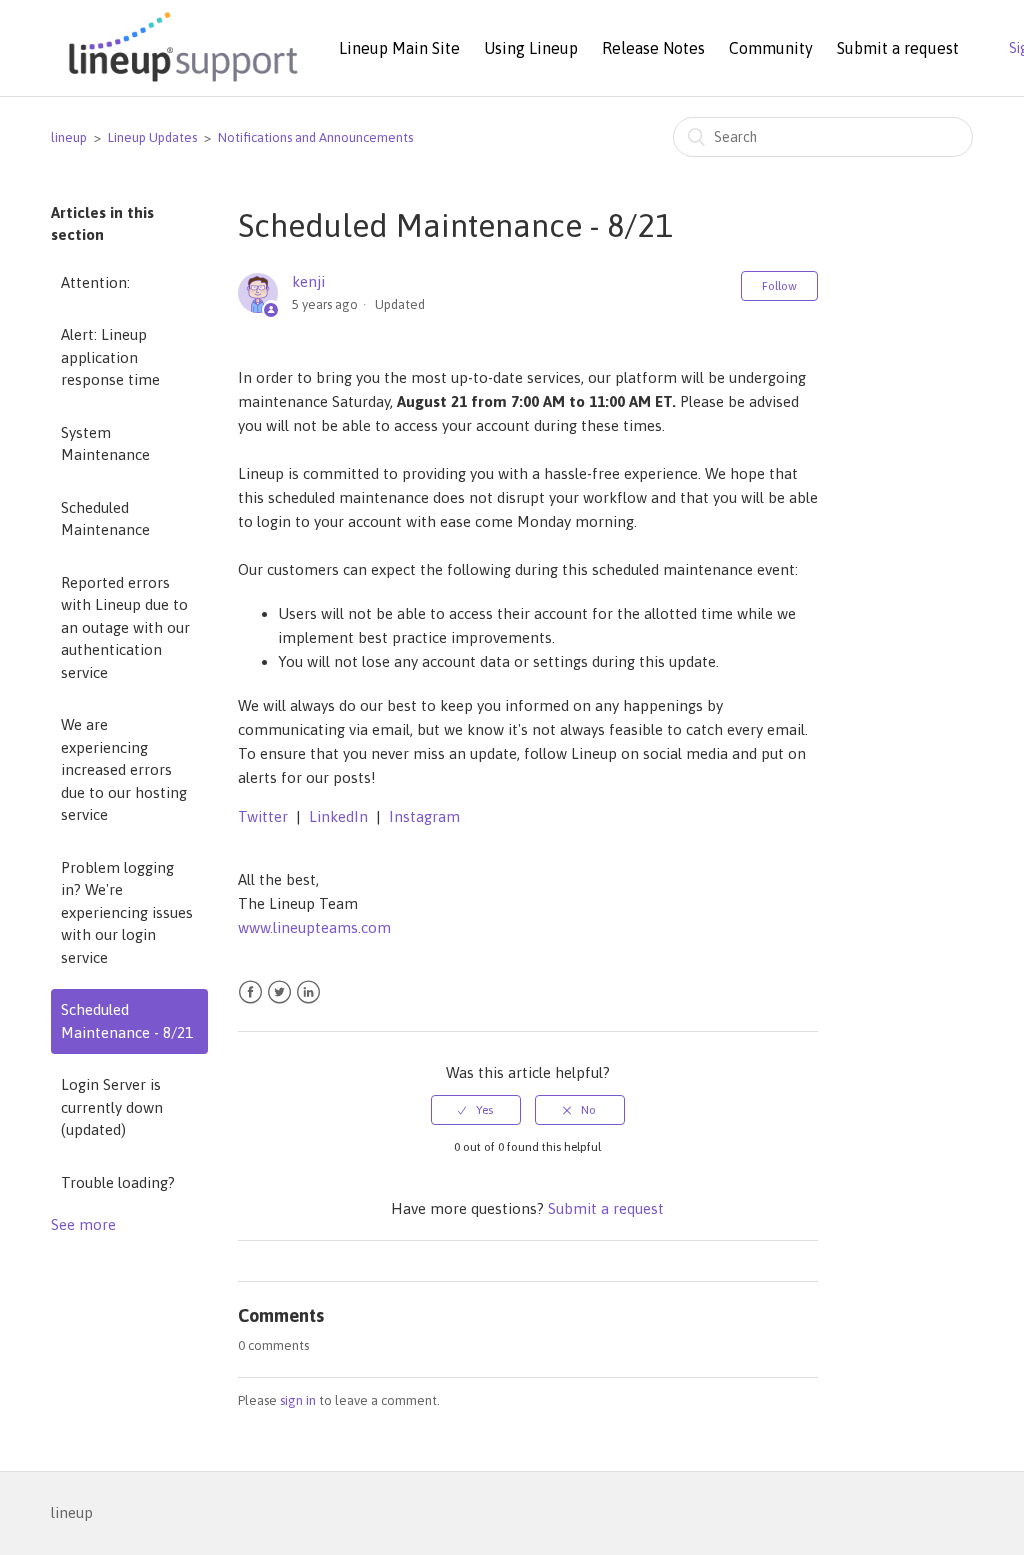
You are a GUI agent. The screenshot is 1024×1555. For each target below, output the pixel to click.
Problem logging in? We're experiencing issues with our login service (127, 912)
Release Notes (653, 48)
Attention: (95, 282)
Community (771, 48)
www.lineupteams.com (314, 927)
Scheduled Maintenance (105, 519)
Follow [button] (779, 286)
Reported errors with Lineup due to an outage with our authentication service (125, 627)
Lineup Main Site (399, 48)
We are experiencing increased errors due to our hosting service (124, 769)
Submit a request (898, 48)
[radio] (476, 1110)
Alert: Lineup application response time (110, 357)
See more (83, 1224)
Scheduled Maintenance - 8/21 (127, 1021)
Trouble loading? (118, 1182)
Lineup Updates (152, 137)
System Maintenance (105, 444)
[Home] (180, 83)
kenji (308, 281)
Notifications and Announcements (315, 137)
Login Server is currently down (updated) (112, 1107)
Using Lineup (531, 48)
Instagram (424, 816)
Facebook (250, 992)
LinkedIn (338, 816)
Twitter (263, 816)
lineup (69, 137)
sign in (298, 1400)
